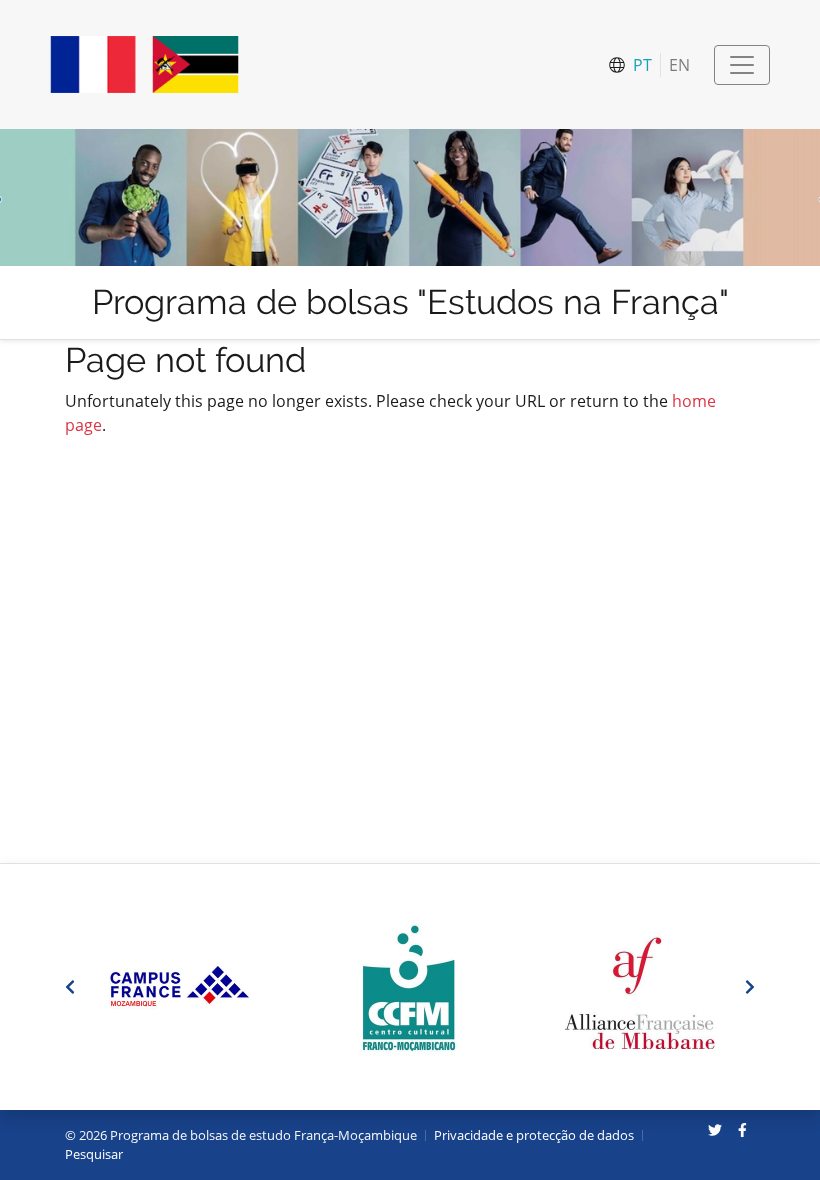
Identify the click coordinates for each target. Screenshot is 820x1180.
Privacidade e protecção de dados (534, 1135)
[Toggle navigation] (742, 65)
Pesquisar (94, 1154)
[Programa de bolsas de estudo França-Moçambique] (144, 64)
